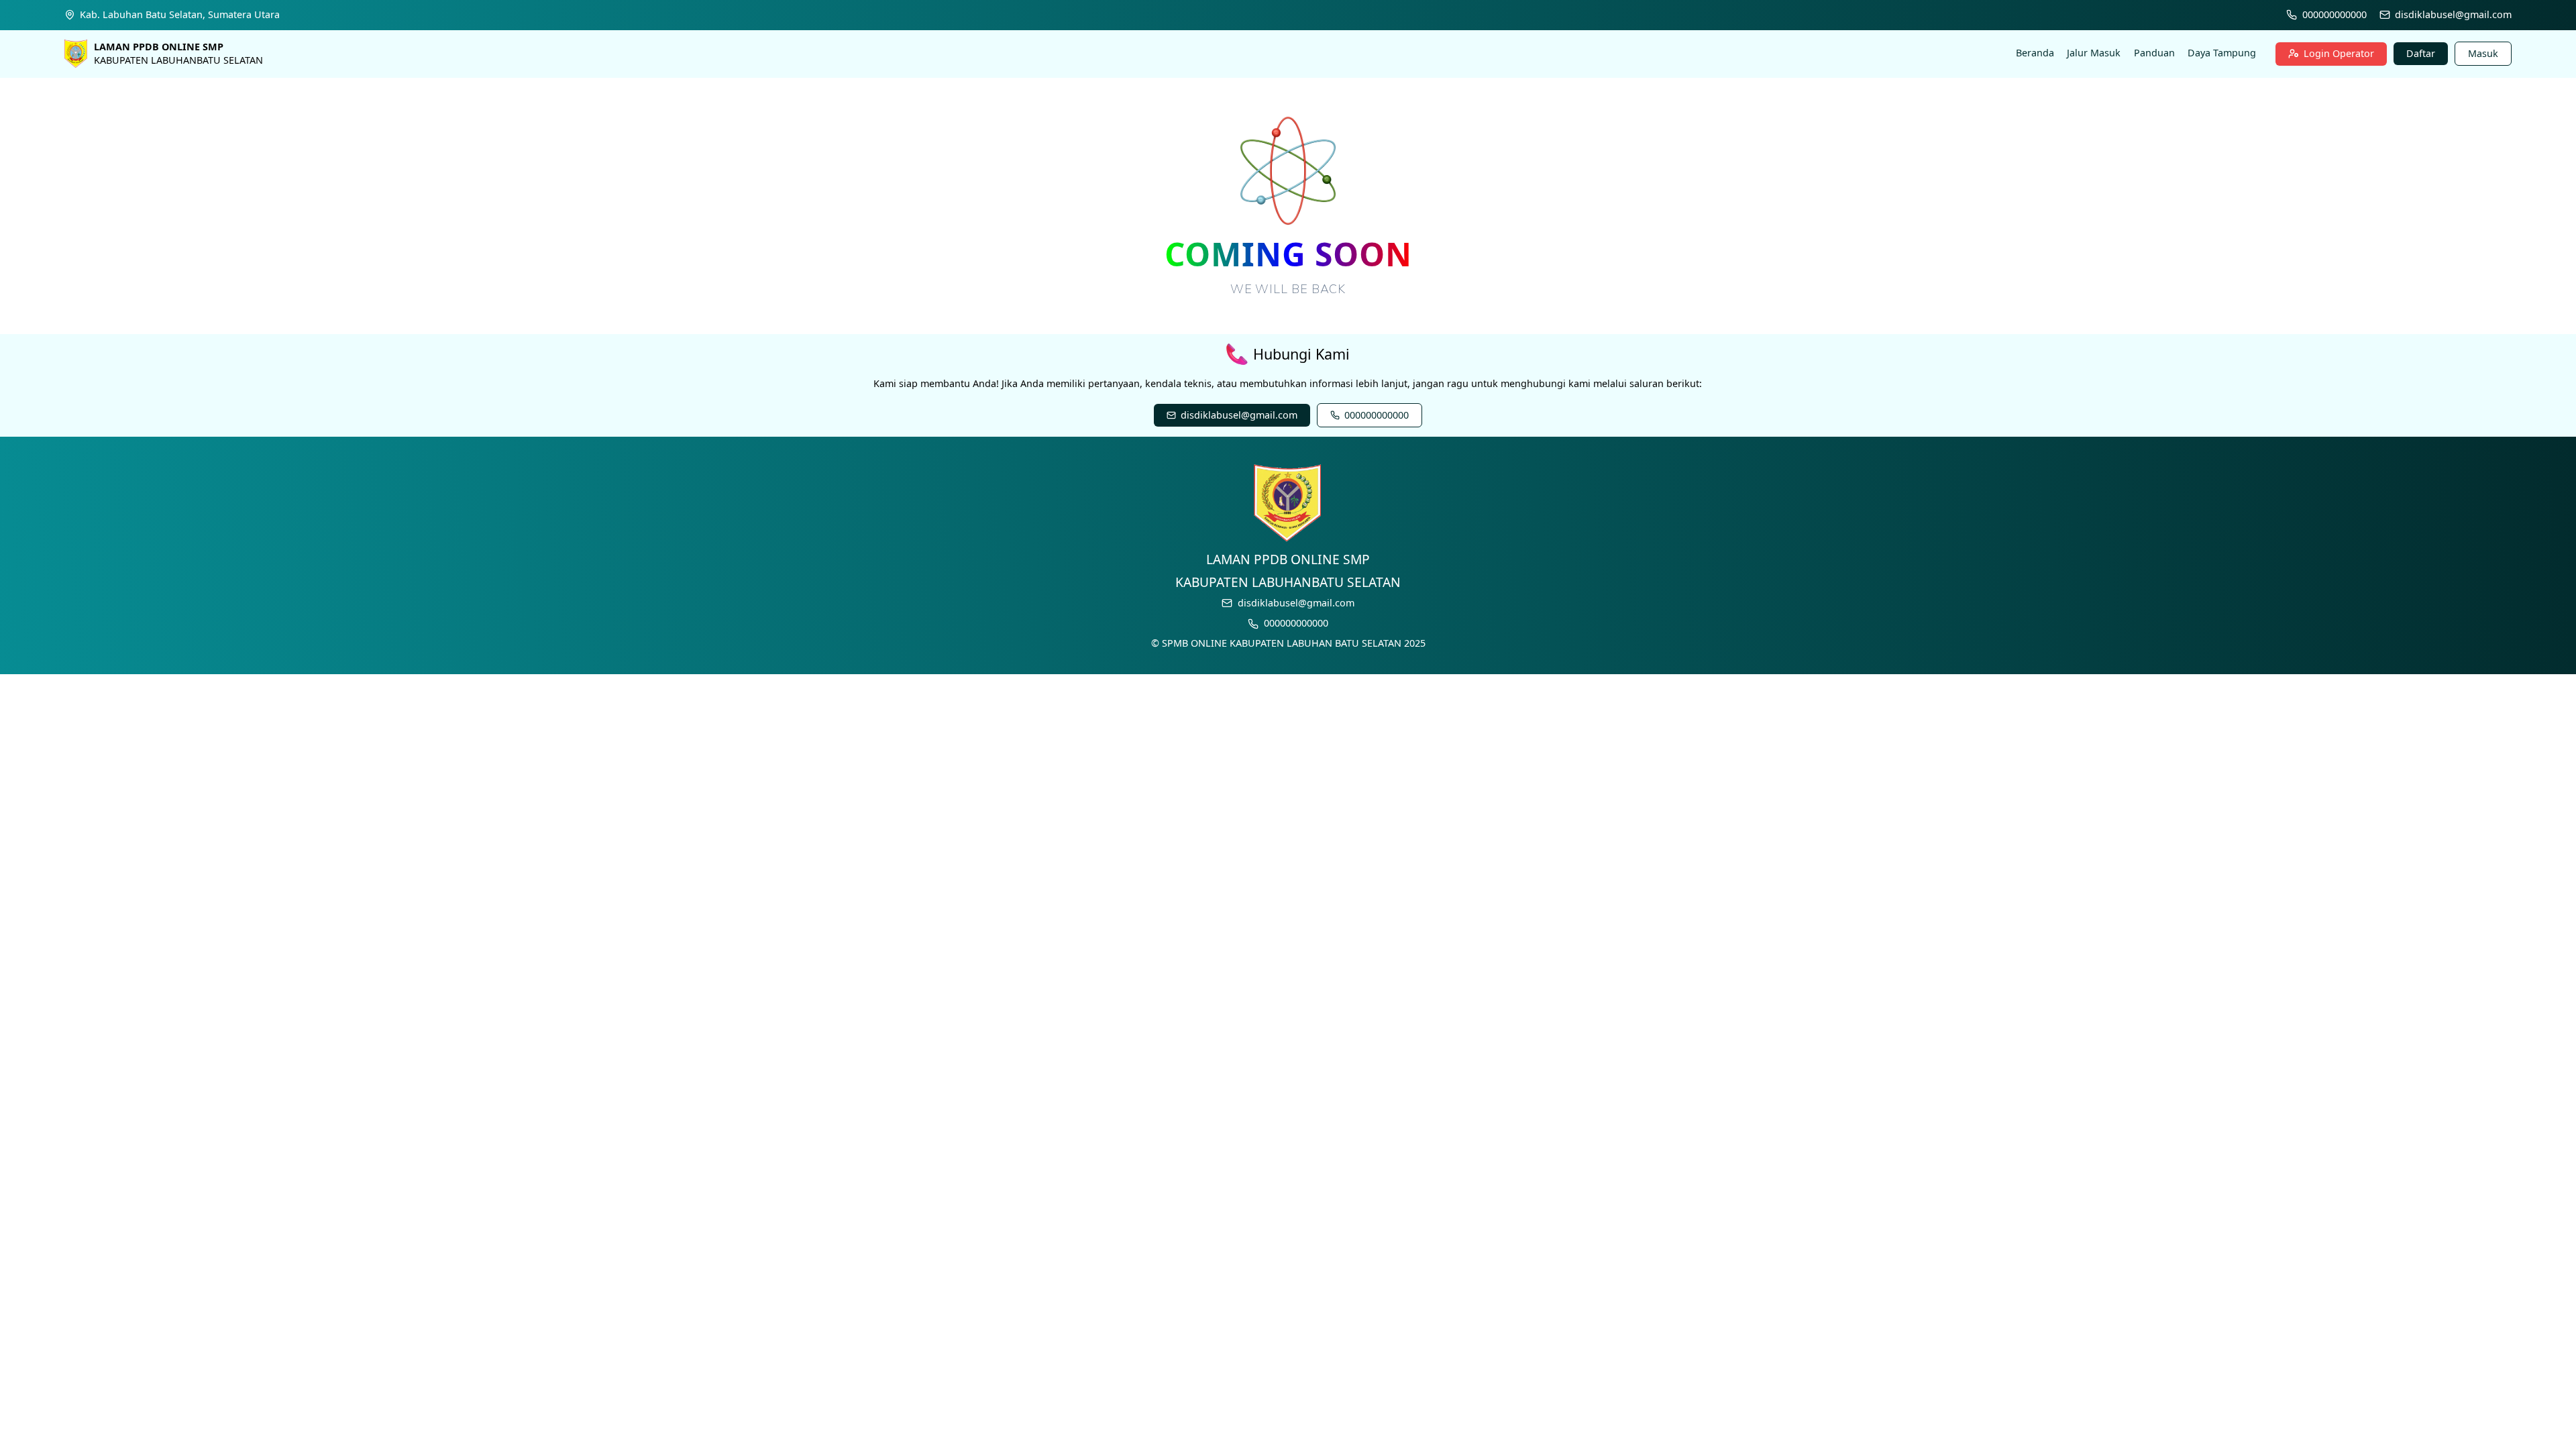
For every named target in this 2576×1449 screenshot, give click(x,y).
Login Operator (2339, 53)
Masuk (2483, 53)
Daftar (2421, 53)
